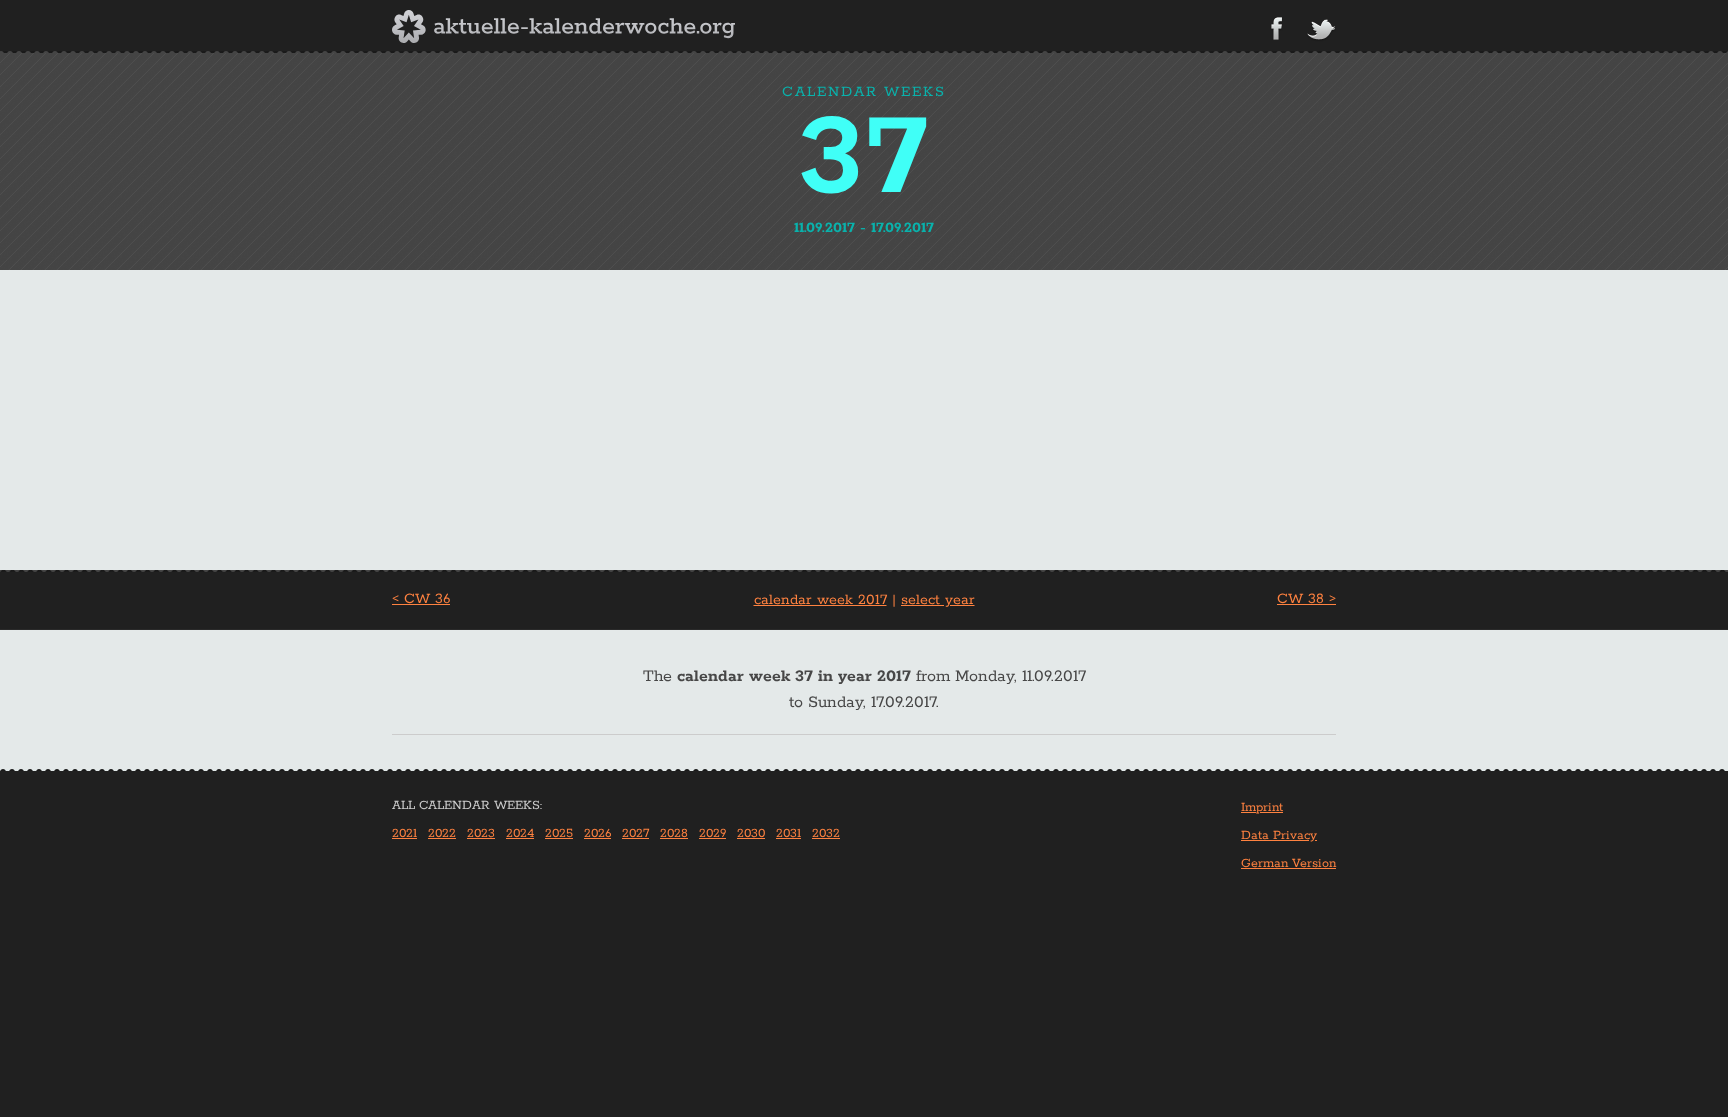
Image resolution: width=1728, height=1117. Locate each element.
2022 (442, 833)
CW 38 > (1306, 599)
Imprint (1262, 807)
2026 (597, 833)
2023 (481, 833)
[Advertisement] (864, 420)
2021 (404, 833)
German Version (1288, 863)
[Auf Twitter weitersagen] (1321, 30)
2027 (635, 833)
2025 (559, 833)
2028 (674, 833)
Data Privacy (1279, 835)
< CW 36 (421, 599)
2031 (788, 833)
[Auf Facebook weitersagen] (1276, 28)
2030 (751, 833)
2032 (826, 833)
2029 (712, 833)
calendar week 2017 (820, 600)
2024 (520, 833)
